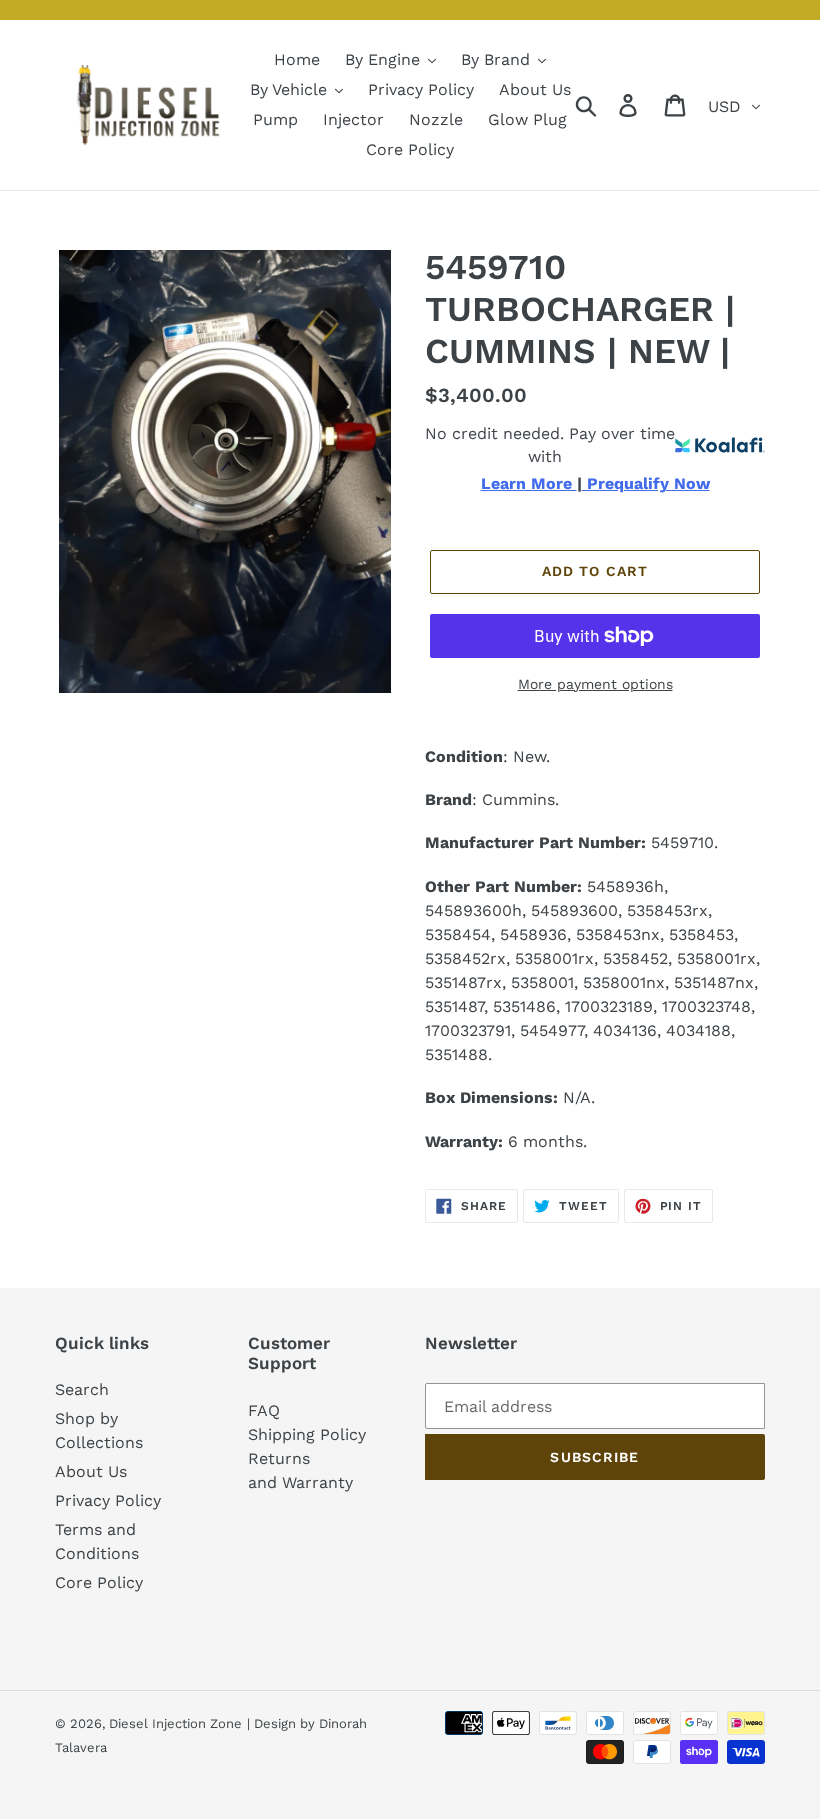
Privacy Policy (108, 1500)
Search (82, 1389)
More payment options (595, 684)
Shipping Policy (307, 1434)
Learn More (529, 484)
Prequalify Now (646, 484)
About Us (91, 1471)
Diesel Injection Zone (175, 1723)
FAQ (264, 1410)
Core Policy (99, 1582)
